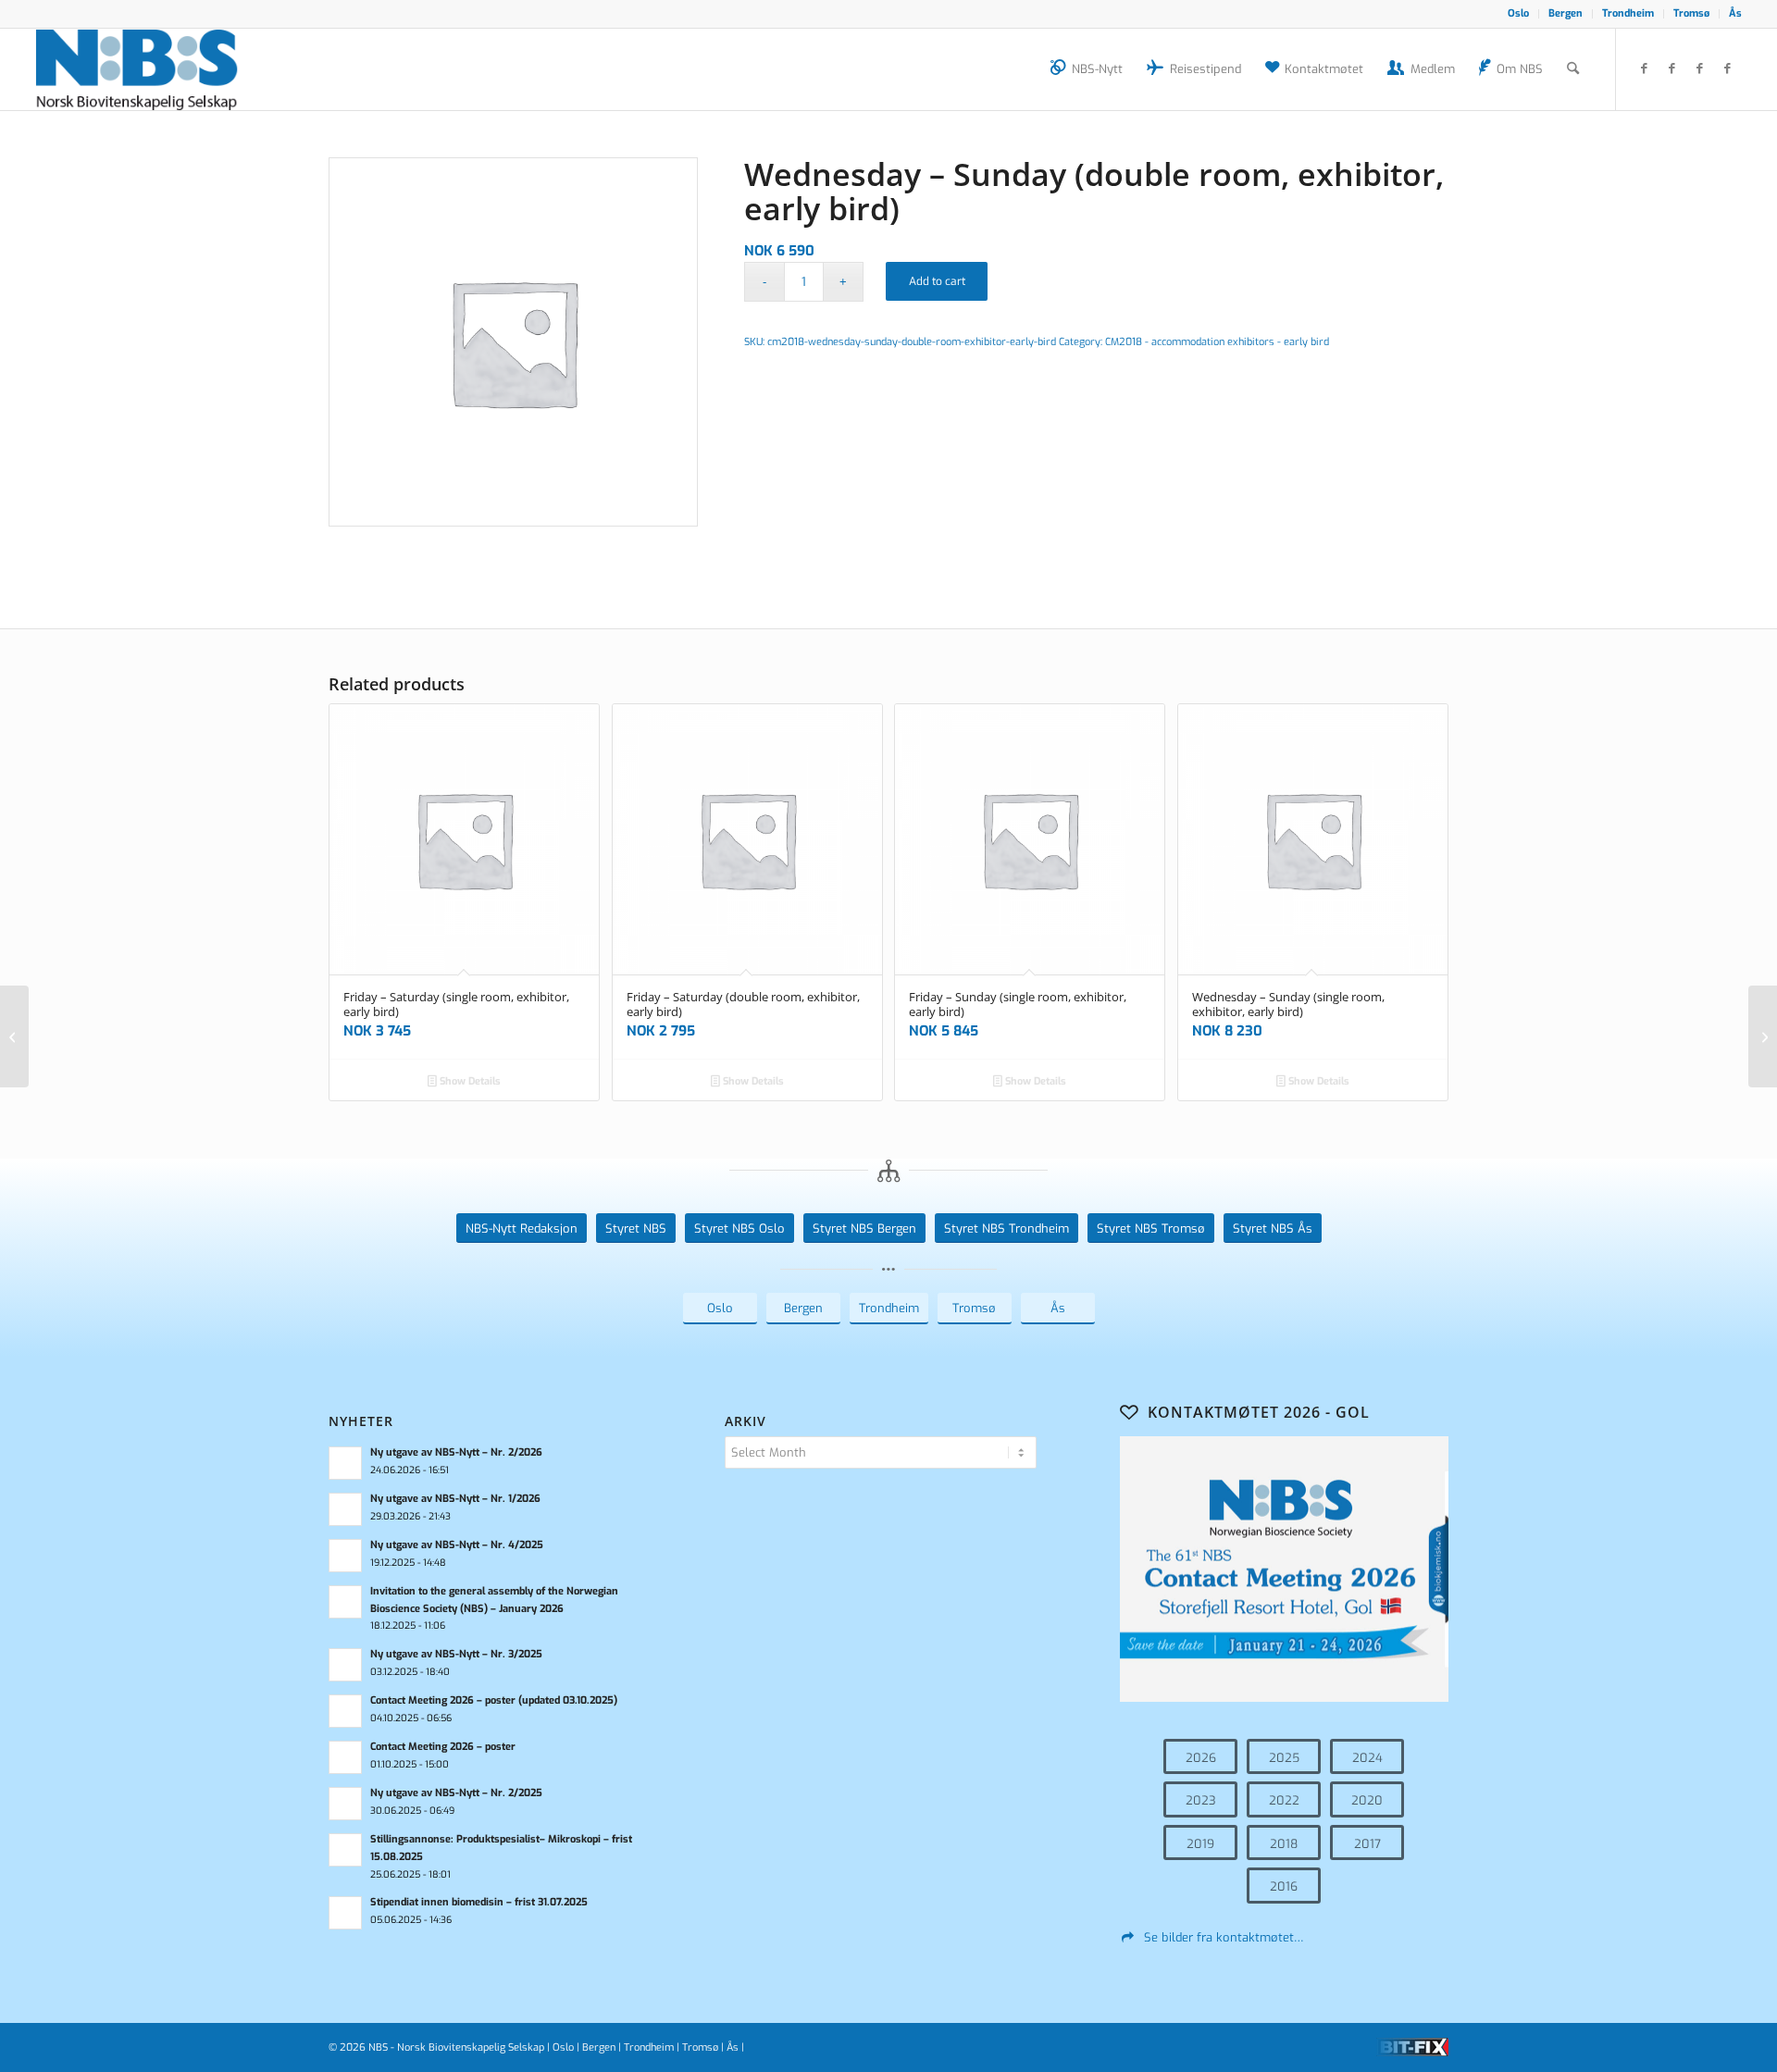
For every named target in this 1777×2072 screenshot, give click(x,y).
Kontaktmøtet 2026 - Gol (1259, 1412)
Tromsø (1691, 13)
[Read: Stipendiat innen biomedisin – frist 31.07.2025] (345, 1913)
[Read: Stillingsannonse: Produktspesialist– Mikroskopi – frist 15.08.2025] (345, 1850)
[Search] (1573, 69)
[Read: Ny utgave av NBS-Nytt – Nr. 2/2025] (345, 1804)
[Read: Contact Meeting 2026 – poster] (345, 1757)
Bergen (1566, 13)
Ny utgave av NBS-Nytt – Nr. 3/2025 (456, 1654)
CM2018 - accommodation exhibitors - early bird (1217, 342)
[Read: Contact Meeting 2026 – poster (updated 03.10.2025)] (345, 1711)
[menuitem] (1519, 14)
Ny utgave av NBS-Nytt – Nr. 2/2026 (456, 1452)
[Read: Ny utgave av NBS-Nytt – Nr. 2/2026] (345, 1463)
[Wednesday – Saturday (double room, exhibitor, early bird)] (14, 1036)
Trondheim (1628, 13)
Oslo (1518, 13)
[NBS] (157, 69)
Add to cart (937, 281)
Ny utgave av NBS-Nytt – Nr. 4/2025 (457, 1545)
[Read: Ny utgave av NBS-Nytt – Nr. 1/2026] (345, 1509)
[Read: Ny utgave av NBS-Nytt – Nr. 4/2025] (345, 1556)
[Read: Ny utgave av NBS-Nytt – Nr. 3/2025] (345, 1665)
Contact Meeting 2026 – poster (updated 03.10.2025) (494, 1700)
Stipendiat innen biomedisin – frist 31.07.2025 (479, 1902)
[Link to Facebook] (1645, 68)
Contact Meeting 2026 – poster (443, 1747)
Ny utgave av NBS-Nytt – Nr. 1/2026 (455, 1499)
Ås (1735, 13)
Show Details (469, 1081)
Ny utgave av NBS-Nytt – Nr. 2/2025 (456, 1793)
